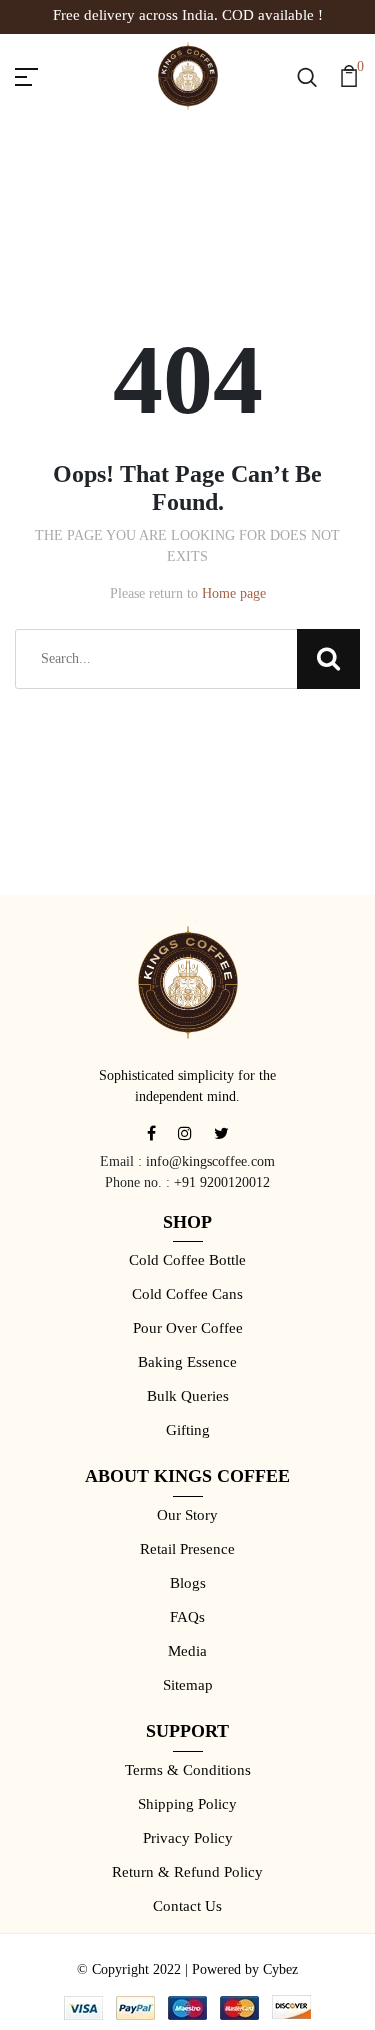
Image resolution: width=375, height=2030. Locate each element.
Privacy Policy (188, 1838)
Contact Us (187, 1906)
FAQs (187, 1617)
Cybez (280, 1969)
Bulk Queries (188, 1396)
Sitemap (188, 1685)
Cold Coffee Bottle (187, 1260)
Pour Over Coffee (188, 1328)
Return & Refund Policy (187, 1872)
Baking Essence (187, 1362)
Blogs (188, 1583)
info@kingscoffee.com (210, 1161)
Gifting (188, 1430)
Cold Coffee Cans (187, 1294)
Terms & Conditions (188, 1770)
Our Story (187, 1515)
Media (187, 1651)
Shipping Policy (187, 1804)
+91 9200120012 (222, 1182)
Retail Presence (187, 1549)
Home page (234, 593)
